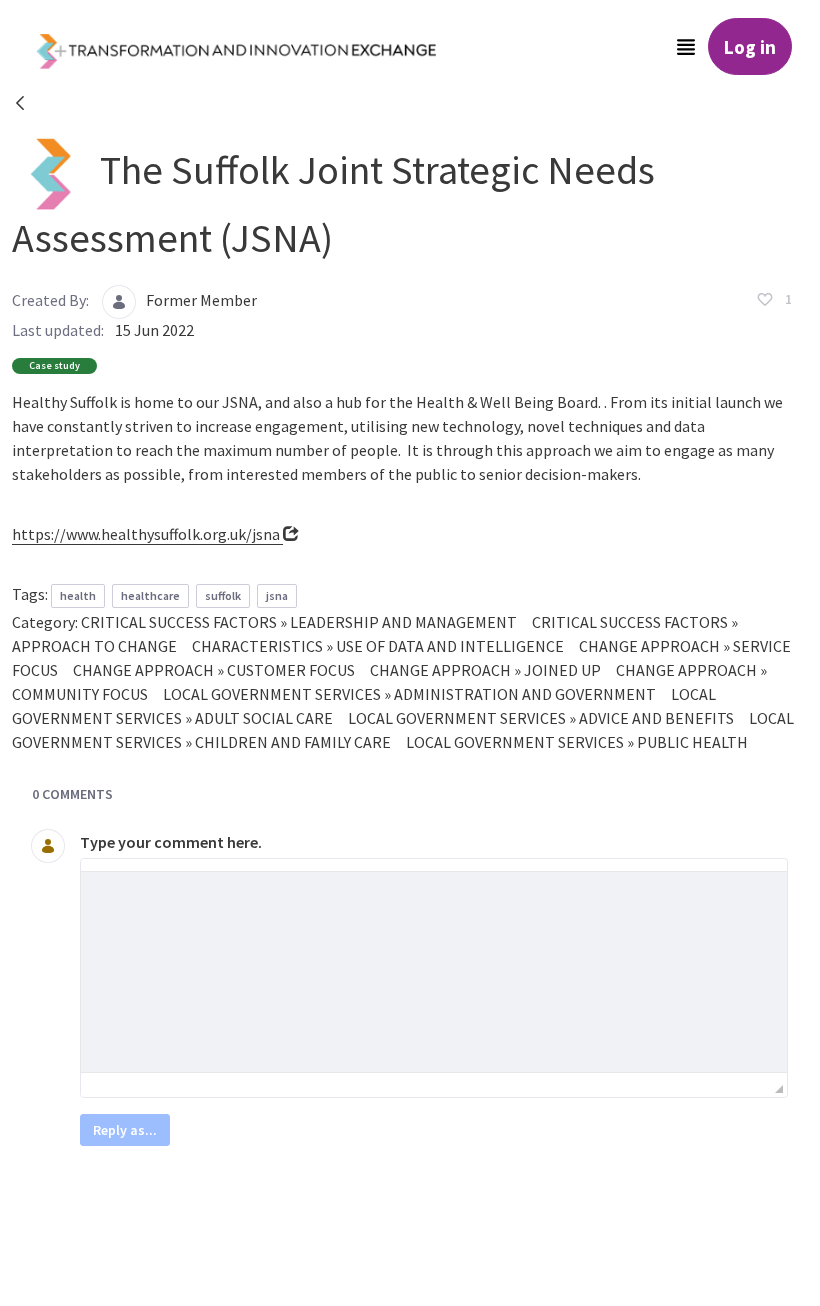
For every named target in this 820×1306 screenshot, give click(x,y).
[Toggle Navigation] (686, 47)
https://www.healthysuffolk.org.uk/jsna (147, 534)
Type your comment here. (171, 842)
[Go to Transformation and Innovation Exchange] (252, 47)
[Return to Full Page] (20, 106)
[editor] (434, 972)
